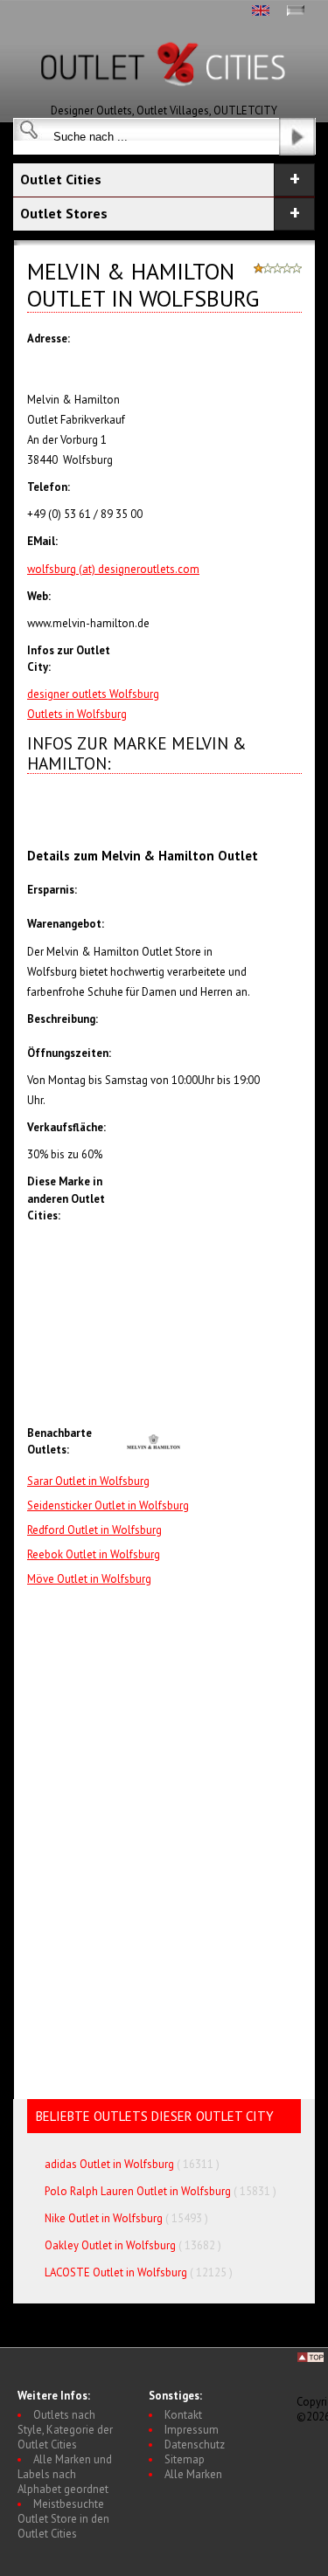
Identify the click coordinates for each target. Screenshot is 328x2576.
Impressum (192, 2430)
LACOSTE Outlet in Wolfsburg (116, 2272)
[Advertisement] (213, 1329)
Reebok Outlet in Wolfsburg (94, 1554)
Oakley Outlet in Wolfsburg (110, 2245)
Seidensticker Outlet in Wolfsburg (108, 1506)
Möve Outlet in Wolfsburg (89, 1579)
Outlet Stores (64, 213)
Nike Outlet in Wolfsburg (104, 2218)
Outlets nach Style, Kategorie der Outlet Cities (65, 2430)
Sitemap (185, 2459)
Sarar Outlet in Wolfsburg (88, 1481)
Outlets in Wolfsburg (77, 714)
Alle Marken (193, 2474)
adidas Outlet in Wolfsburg (109, 2164)
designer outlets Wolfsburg (93, 694)
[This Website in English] (261, 12)
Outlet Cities (61, 179)
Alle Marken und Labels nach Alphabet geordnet (65, 2474)
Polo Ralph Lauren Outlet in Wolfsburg (138, 2191)
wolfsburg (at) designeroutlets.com (113, 569)
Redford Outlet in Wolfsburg (94, 1530)
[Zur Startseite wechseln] (164, 99)
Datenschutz (195, 2445)
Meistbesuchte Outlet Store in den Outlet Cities (63, 2519)
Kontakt (183, 2415)
